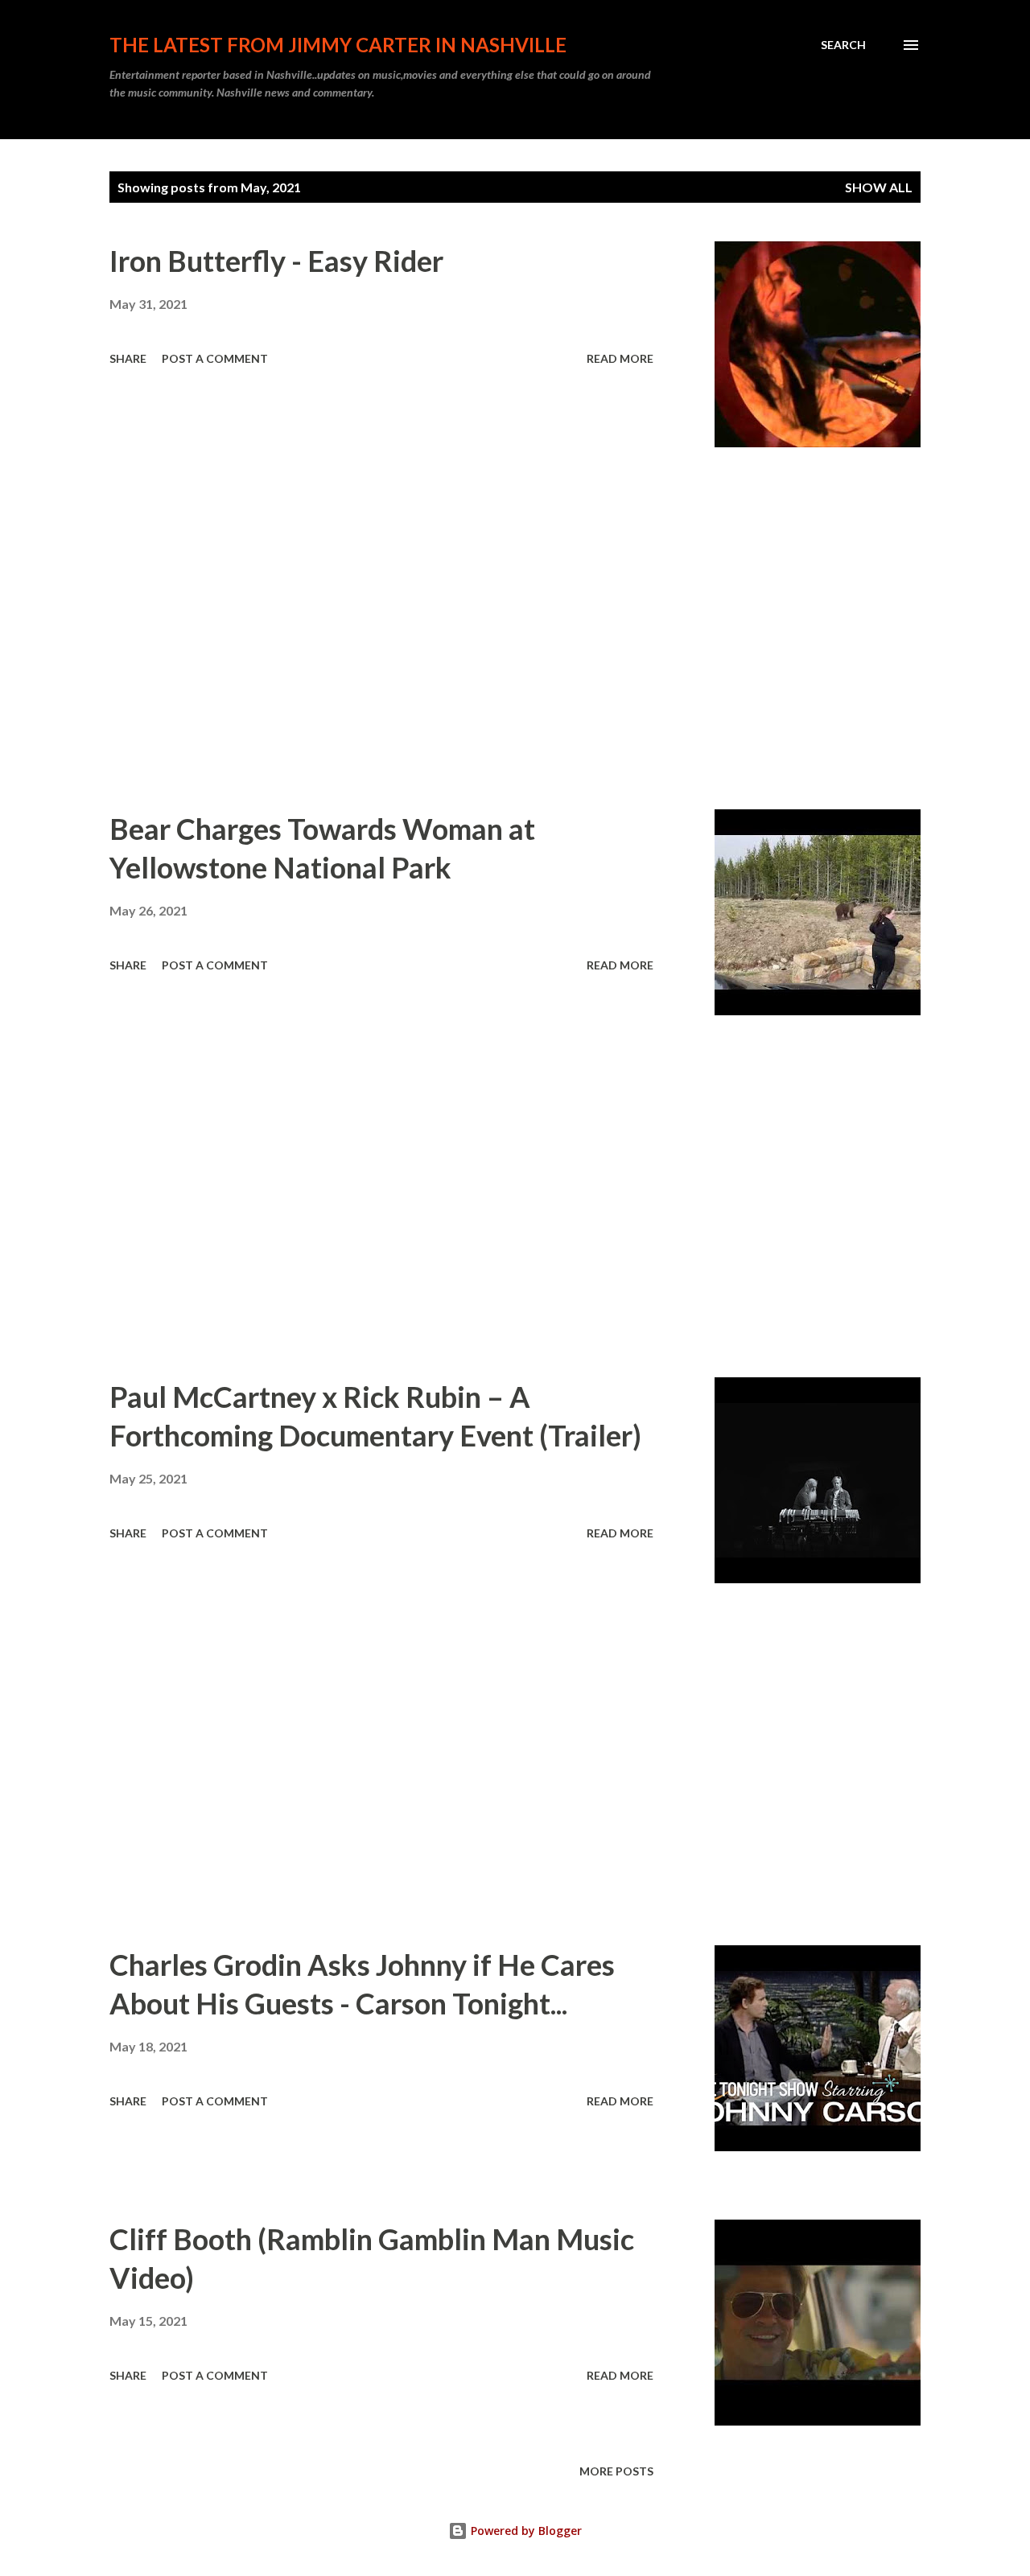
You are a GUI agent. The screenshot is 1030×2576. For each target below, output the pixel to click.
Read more (620, 358)
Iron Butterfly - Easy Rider (276, 261)
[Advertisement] (381, 628)
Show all (879, 187)
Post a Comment (215, 358)
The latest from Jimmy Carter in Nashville (338, 45)
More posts (616, 2471)
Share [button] (128, 358)
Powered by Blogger (525, 2531)
